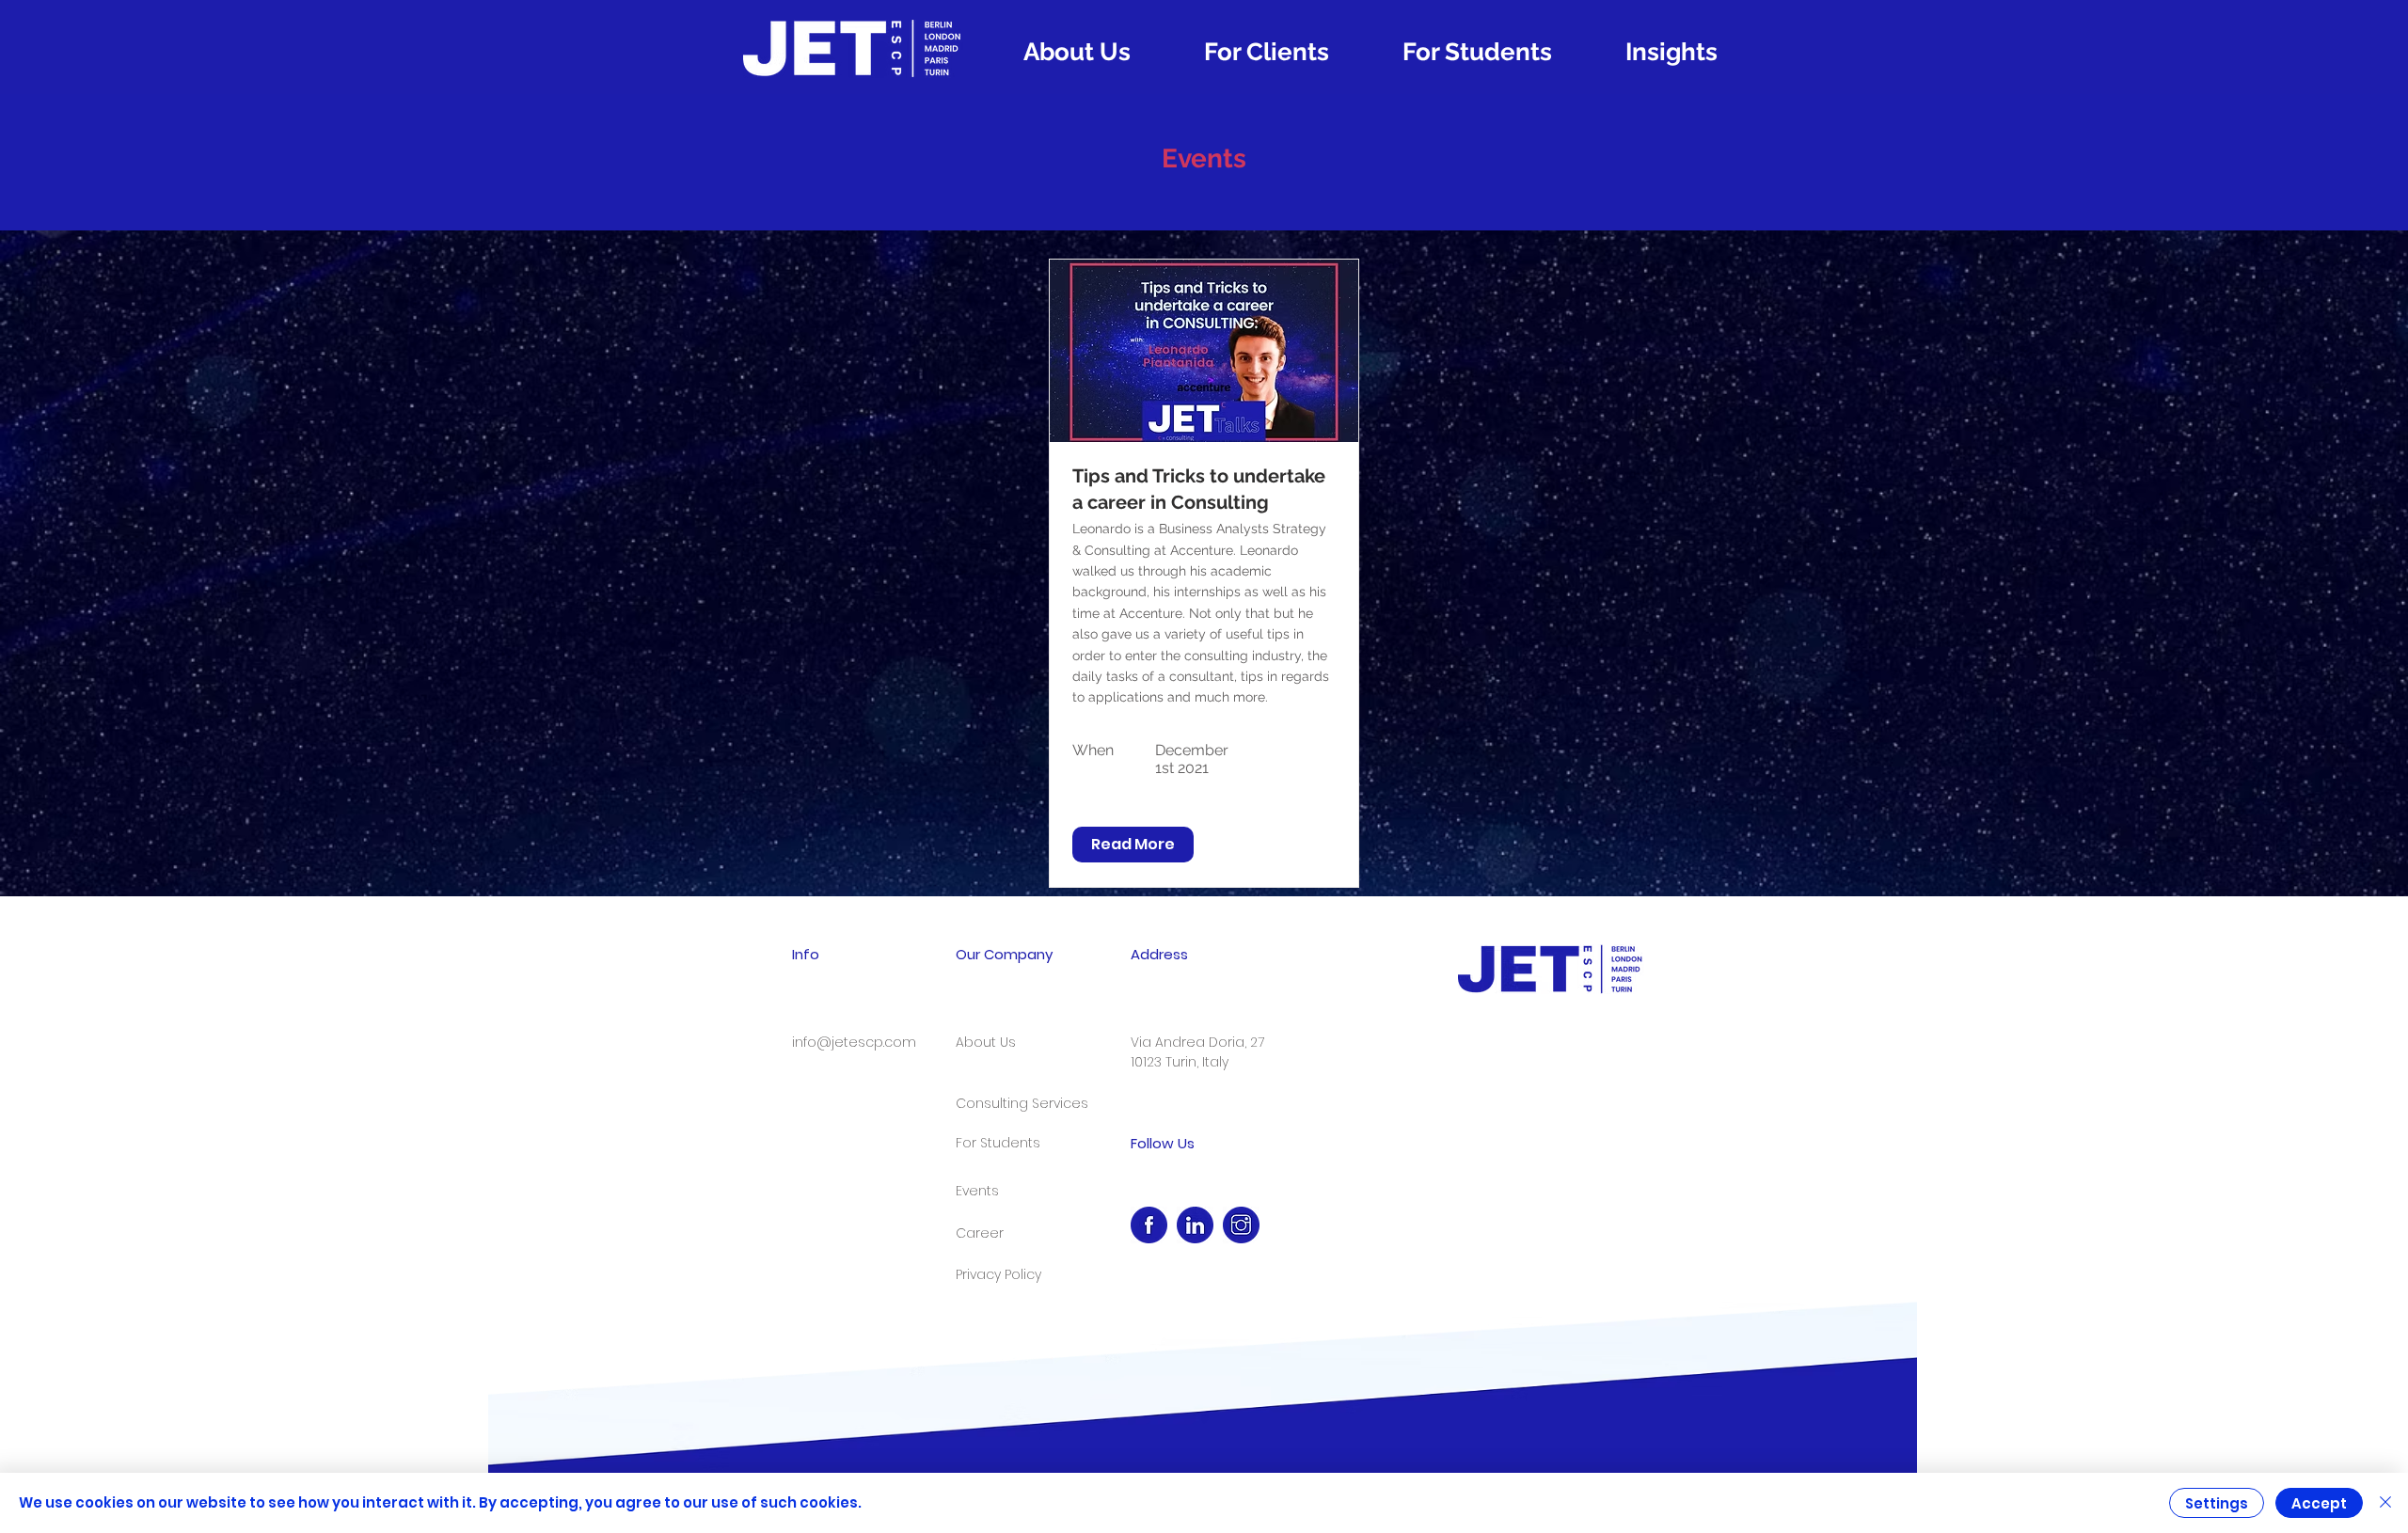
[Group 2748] (1149, 1225)
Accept (2319, 1503)
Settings (2217, 1503)
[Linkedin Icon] (1195, 1225)
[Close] (2385, 1503)
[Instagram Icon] (1241, 1225)
